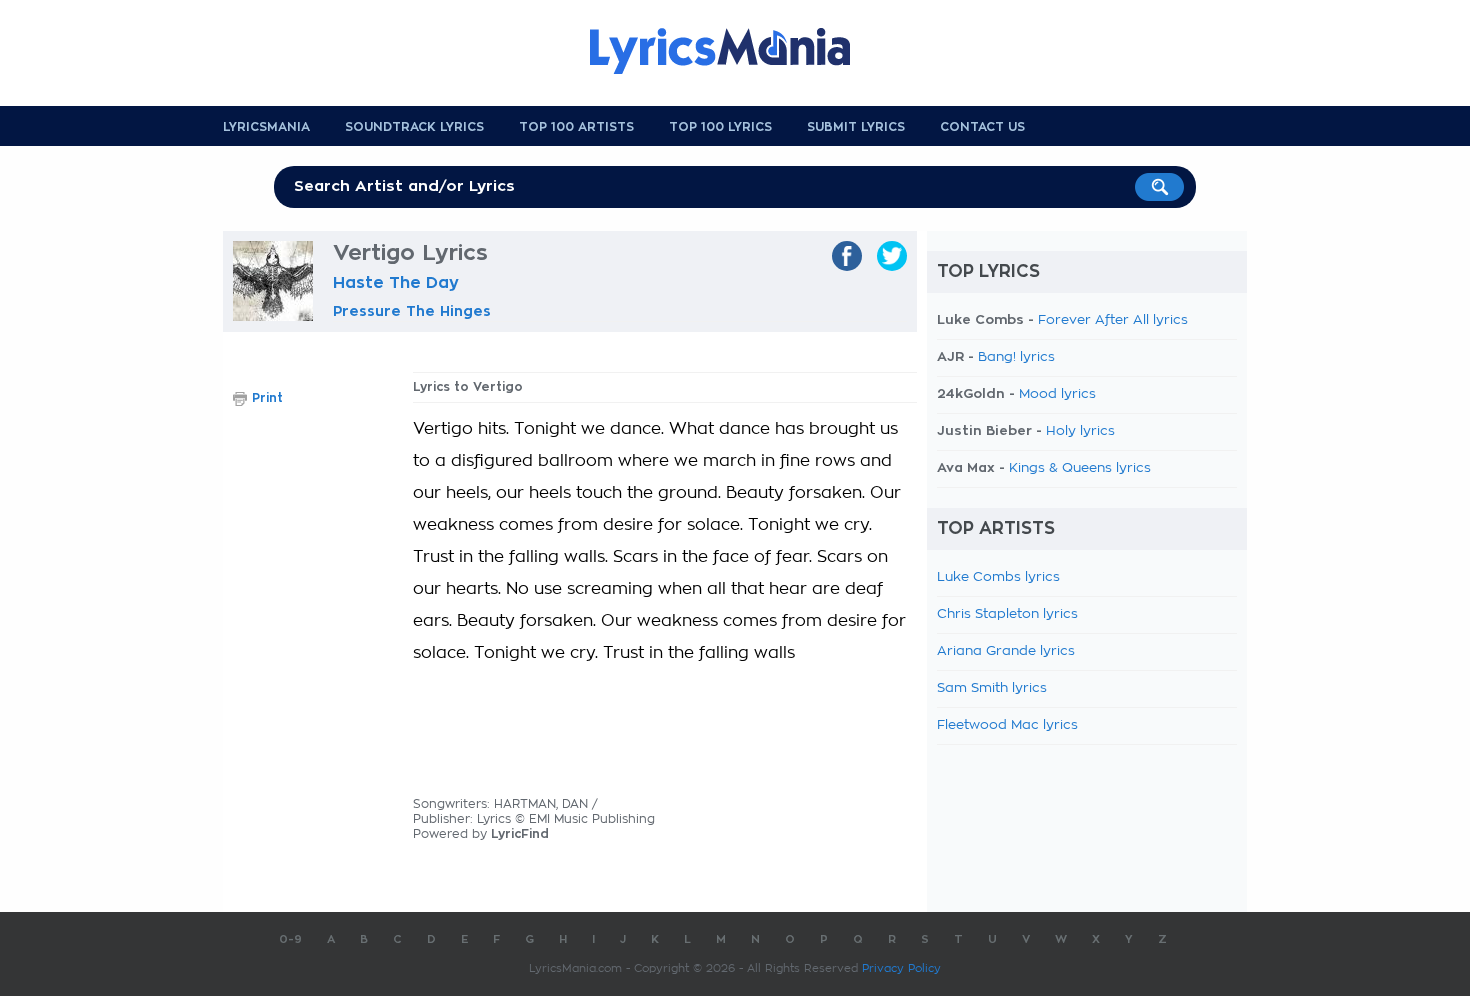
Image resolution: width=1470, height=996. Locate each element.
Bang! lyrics (1016, 357)
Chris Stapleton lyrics (1007, 614)
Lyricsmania (266, 127)
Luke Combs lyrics (998, 577)
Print (267, 398)
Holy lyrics (1080, 431)
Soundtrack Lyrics (414, 127)
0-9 (290, 939)
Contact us (982, 127)
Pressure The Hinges (412, 311)
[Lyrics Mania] (735, 51)
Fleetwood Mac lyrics (1007, 725)
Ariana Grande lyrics (1006, 651)
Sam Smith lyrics (992, 688)
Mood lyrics (1057, 394)
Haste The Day (396, 283)
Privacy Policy (901, 968)
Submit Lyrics (856, 127)
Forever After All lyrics (1113, 320)
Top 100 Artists (576, 127)
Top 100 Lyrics (720, 127)
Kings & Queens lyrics (1080, 468)
